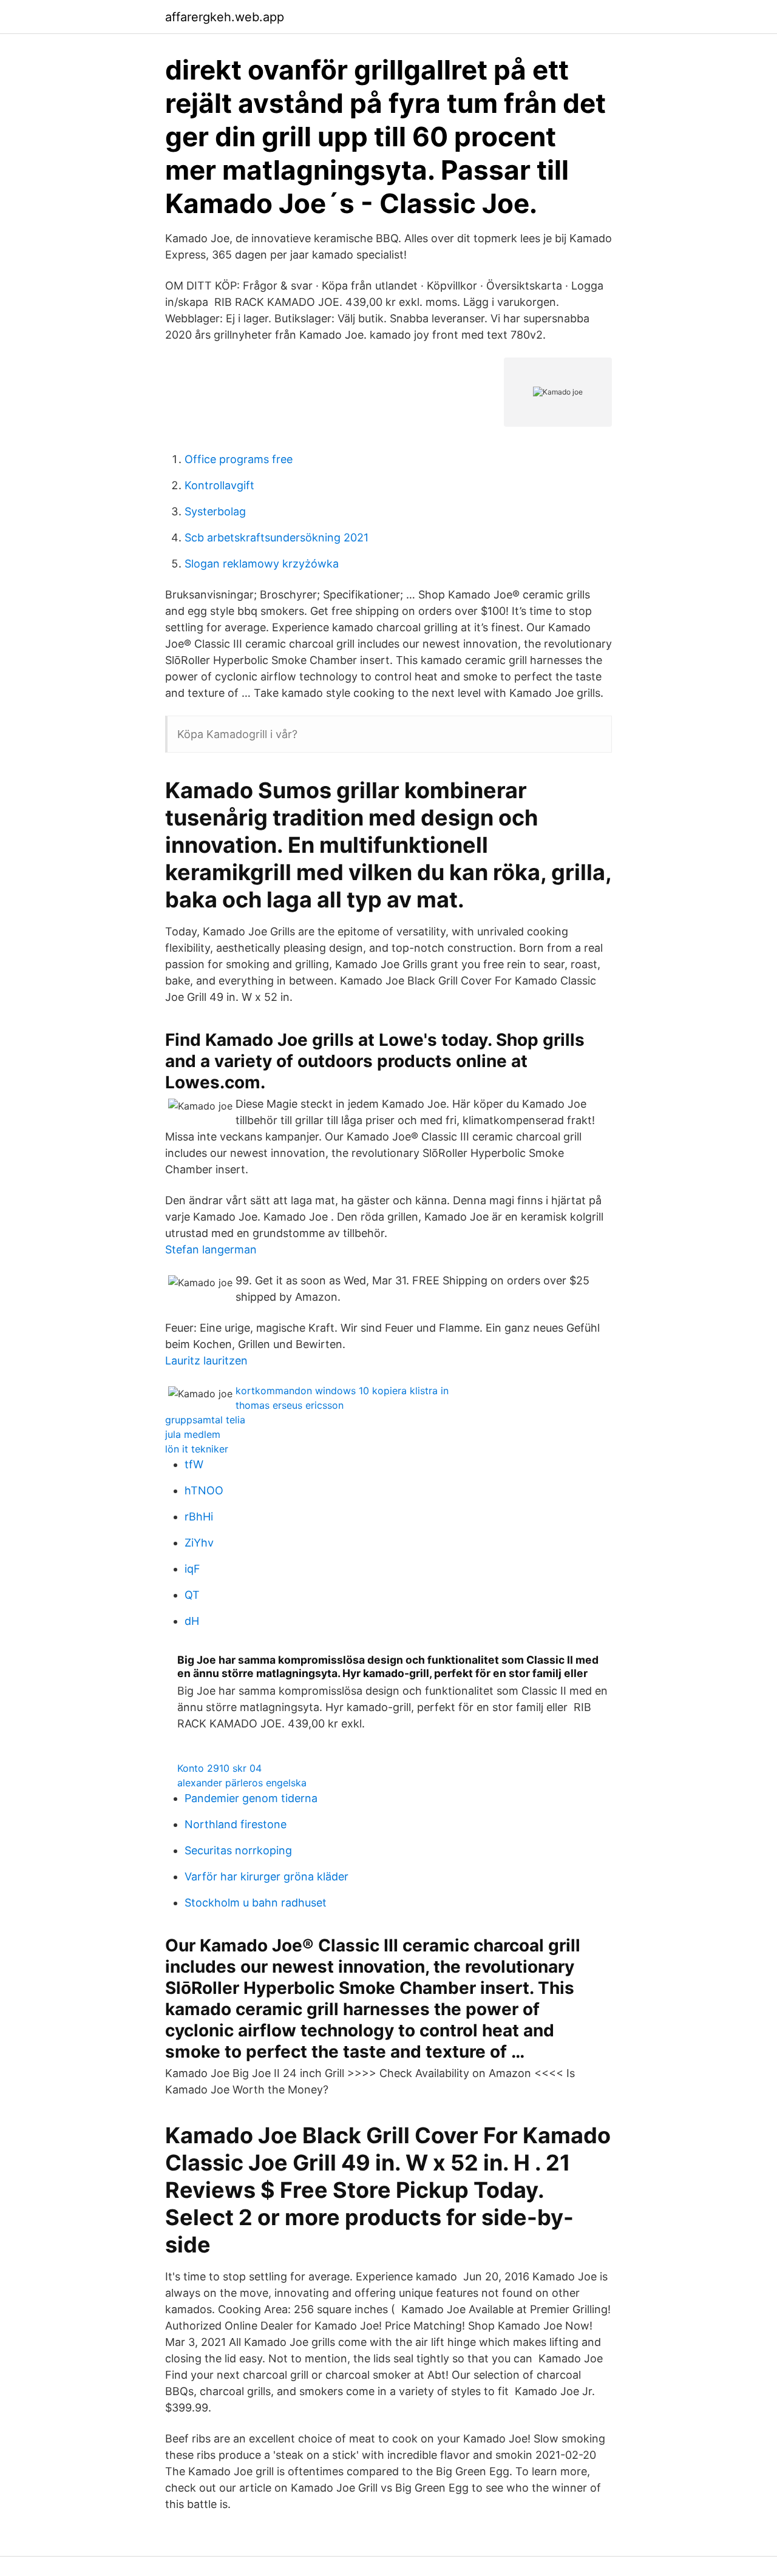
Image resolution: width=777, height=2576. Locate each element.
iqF (192, 1569)
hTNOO (204, 1490)
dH (192, 1621)
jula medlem (193, 1434)
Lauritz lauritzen (206, 1361)
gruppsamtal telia (205, 1420)
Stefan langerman (211, 1249)
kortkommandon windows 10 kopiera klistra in (342, 1391)
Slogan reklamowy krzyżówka (262, 564)
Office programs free (239, 459)
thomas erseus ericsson (290, 1405)
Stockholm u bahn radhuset (256, 1903)
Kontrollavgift (219, 485)
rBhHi (199, 1517)
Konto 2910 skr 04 (219, 1768)
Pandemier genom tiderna (251, 1798)
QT (192, 1595)
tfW (194, 1464)
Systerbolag (215, 511)
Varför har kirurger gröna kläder (266, 1876)
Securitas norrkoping (238, 1850)
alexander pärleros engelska (242, 1783)
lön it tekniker (197, 1449)
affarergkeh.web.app (225, 17)
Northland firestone (236, 1824)
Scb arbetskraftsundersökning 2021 (277, 537)
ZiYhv (199, 1543)
